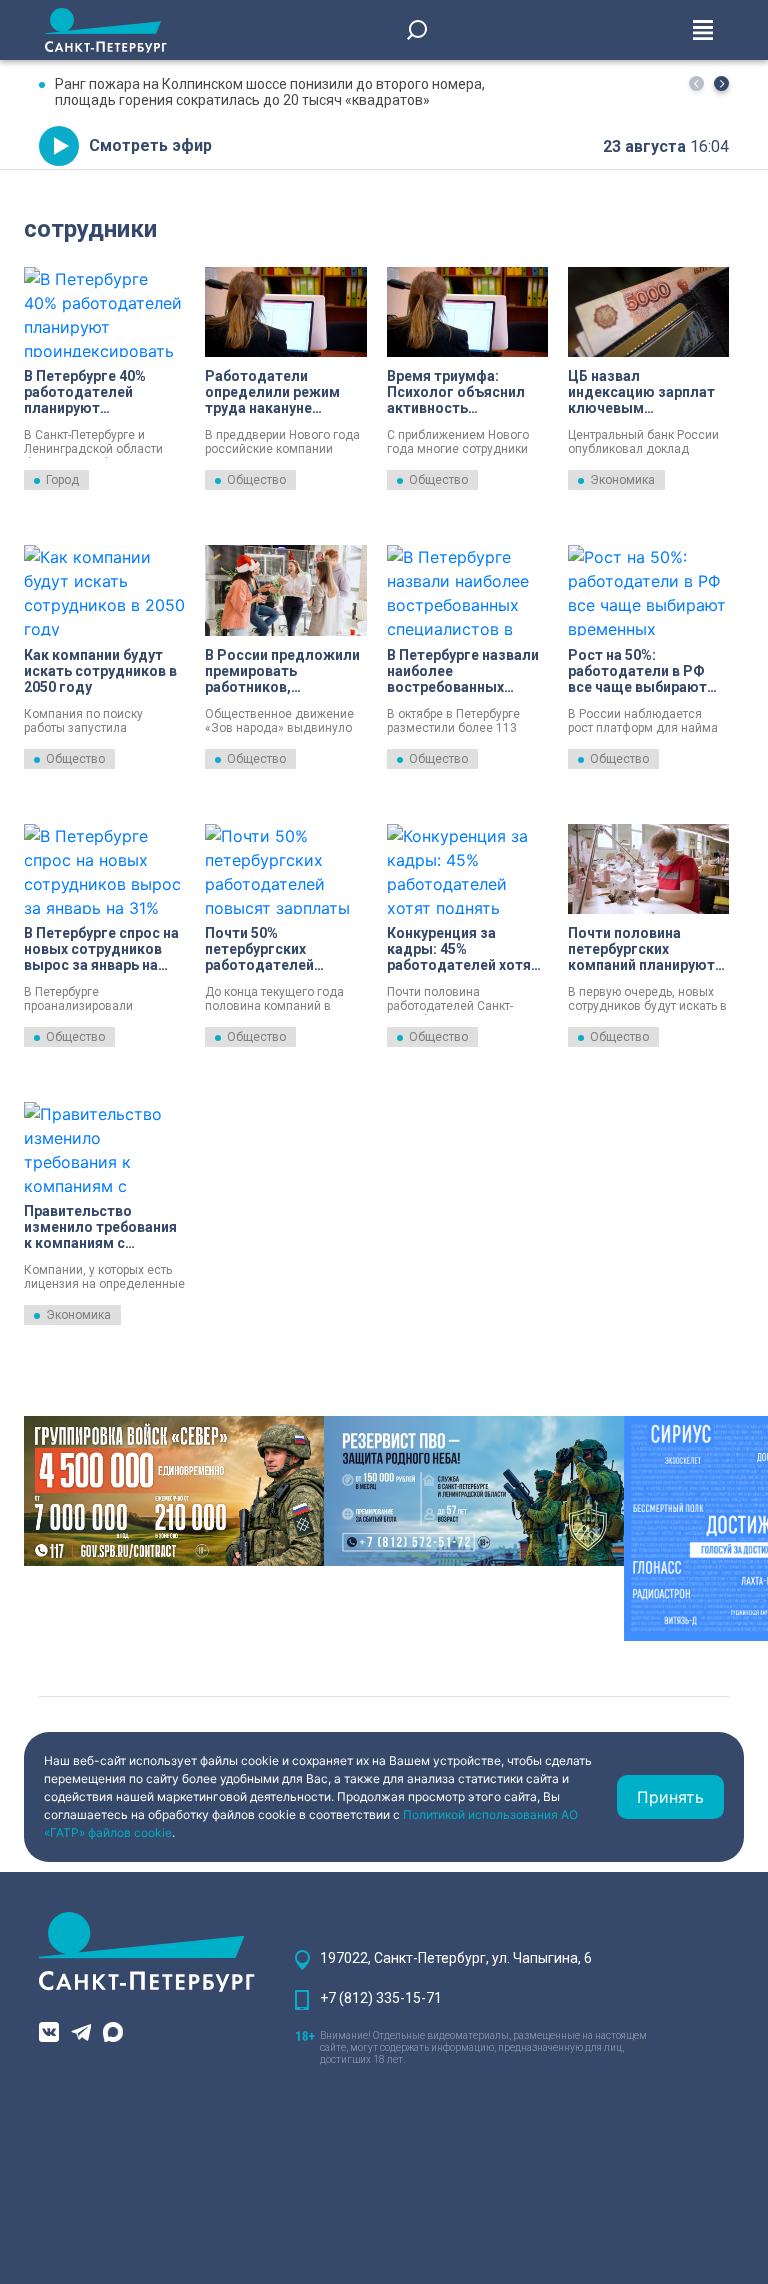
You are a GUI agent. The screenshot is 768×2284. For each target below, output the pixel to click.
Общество (256, 480)
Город (62, 480)
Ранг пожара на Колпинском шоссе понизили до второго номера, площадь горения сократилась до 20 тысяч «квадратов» (270, 92)
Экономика (622, 480)
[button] (721, 83)
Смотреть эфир (150, 145)
